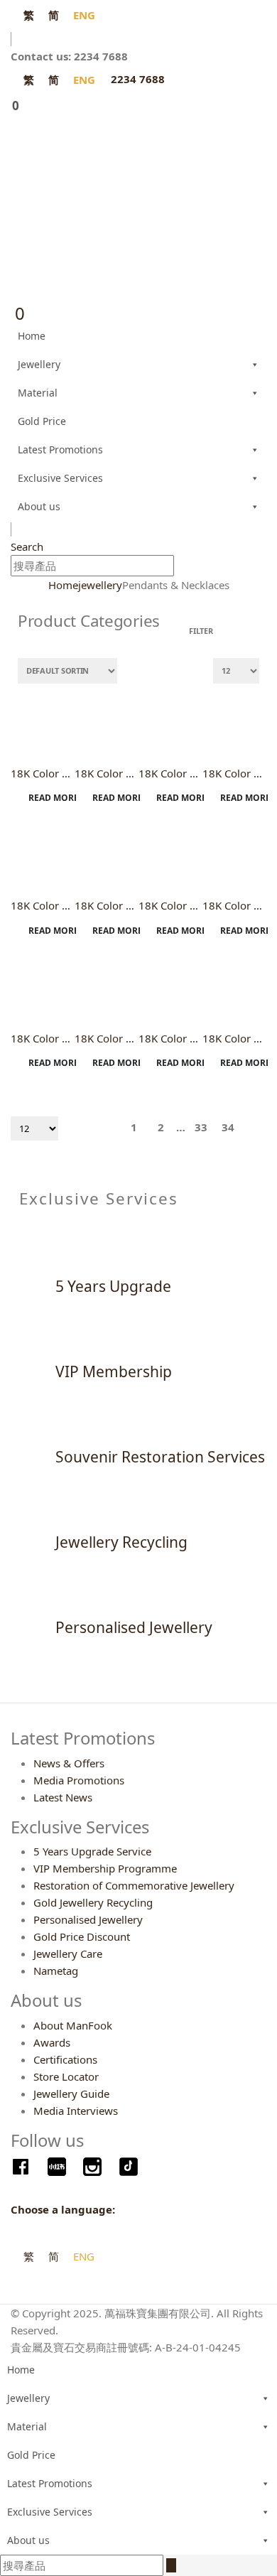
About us (39, 506)
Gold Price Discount (82, 1936)
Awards (52, 2042)
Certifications (65, 2059)
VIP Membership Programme (105, 1868)
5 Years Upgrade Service (92, 1851)
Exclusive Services (60, 478)
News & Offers (69, 1763)
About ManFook (73, 2025)
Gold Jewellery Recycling (93, 1902)
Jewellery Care (68, 1953)
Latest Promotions (60, 449)
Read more (53, 798)
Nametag (56, 1971)
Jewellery (39, 364)
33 (201, 1127)
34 (228, 1127)
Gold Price (42, 421)
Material (38, 393)
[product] (43, 723)
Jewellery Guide (71, 2093)
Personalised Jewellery (88, 1919)
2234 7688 (138, 79)
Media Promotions (79, 1780)
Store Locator (66, 2076)
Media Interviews (76, 2111)
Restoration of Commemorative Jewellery (134, 1885)
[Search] (182, 567)
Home (32, 336)
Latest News (63, 1797)
